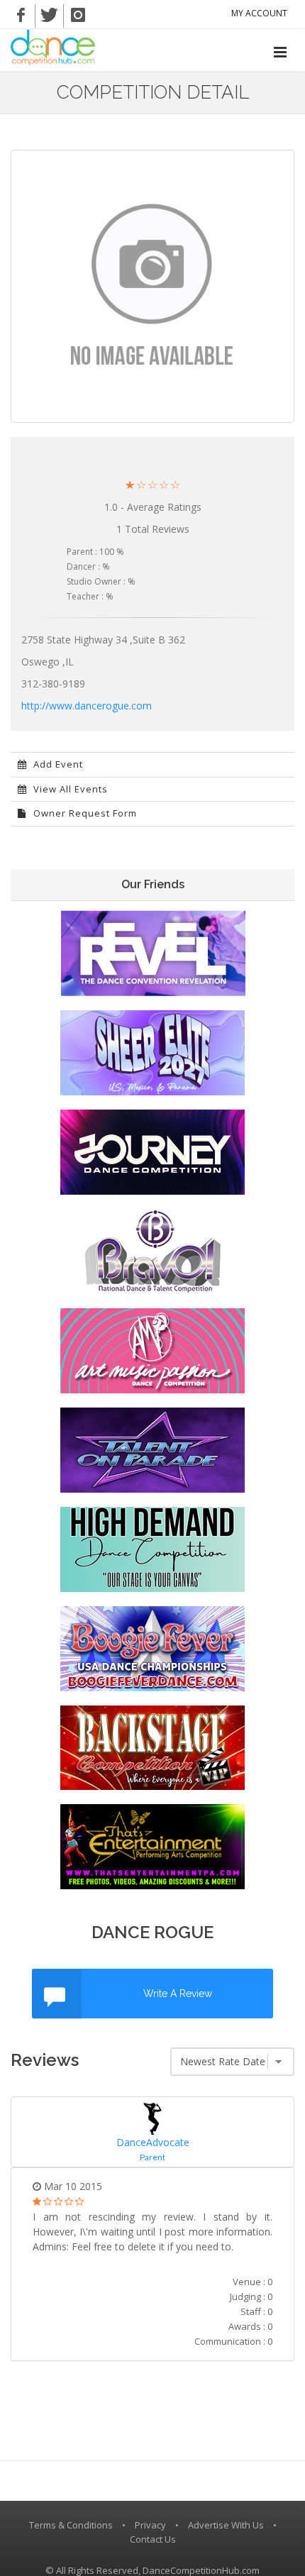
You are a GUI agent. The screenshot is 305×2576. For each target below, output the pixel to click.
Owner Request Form (84, 813)
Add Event (57, 764)
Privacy (150, 2525)
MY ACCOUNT (259, 13)
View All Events (69, 789)
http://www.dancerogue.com (87, 706)
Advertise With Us (226, 2525)
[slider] (152, 485)
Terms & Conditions (71, 2525)
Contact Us (153, 2539)
